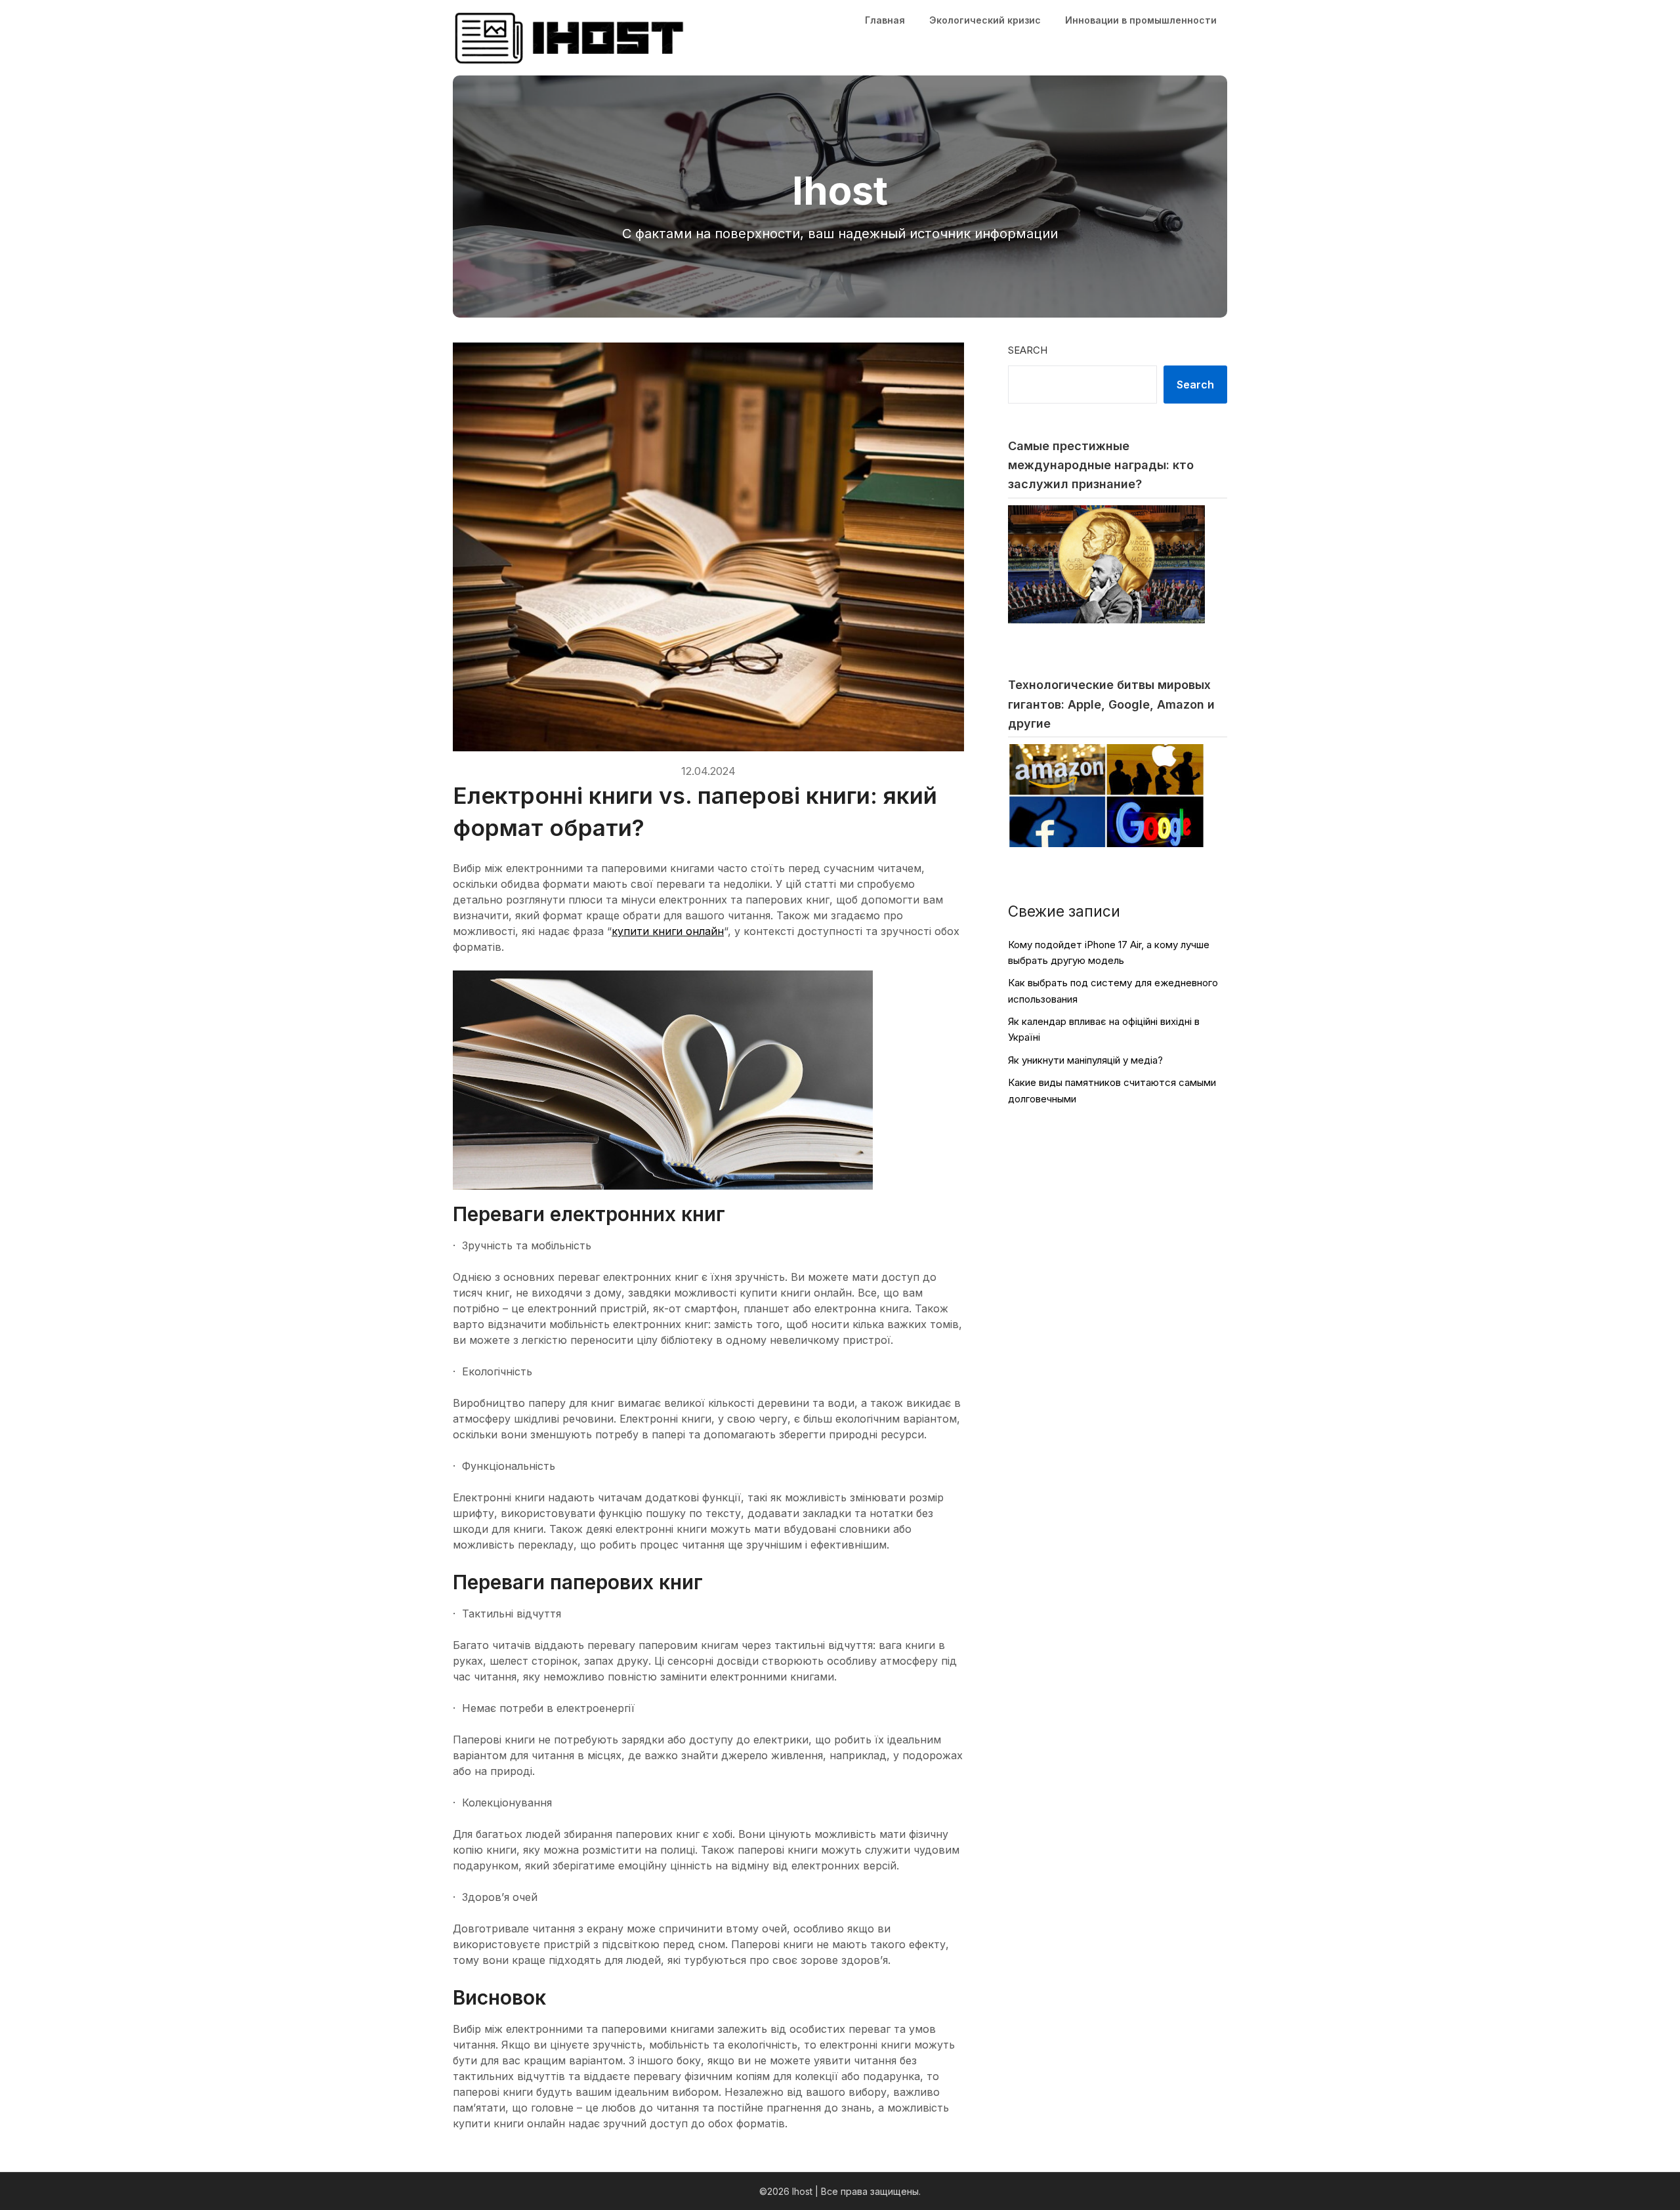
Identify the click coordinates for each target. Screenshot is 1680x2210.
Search (1028, 350)
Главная (885, 20)
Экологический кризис (985, 20)
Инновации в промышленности (1141, 20)
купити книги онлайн (668, 931)
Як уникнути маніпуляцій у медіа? (1085, 1060)
